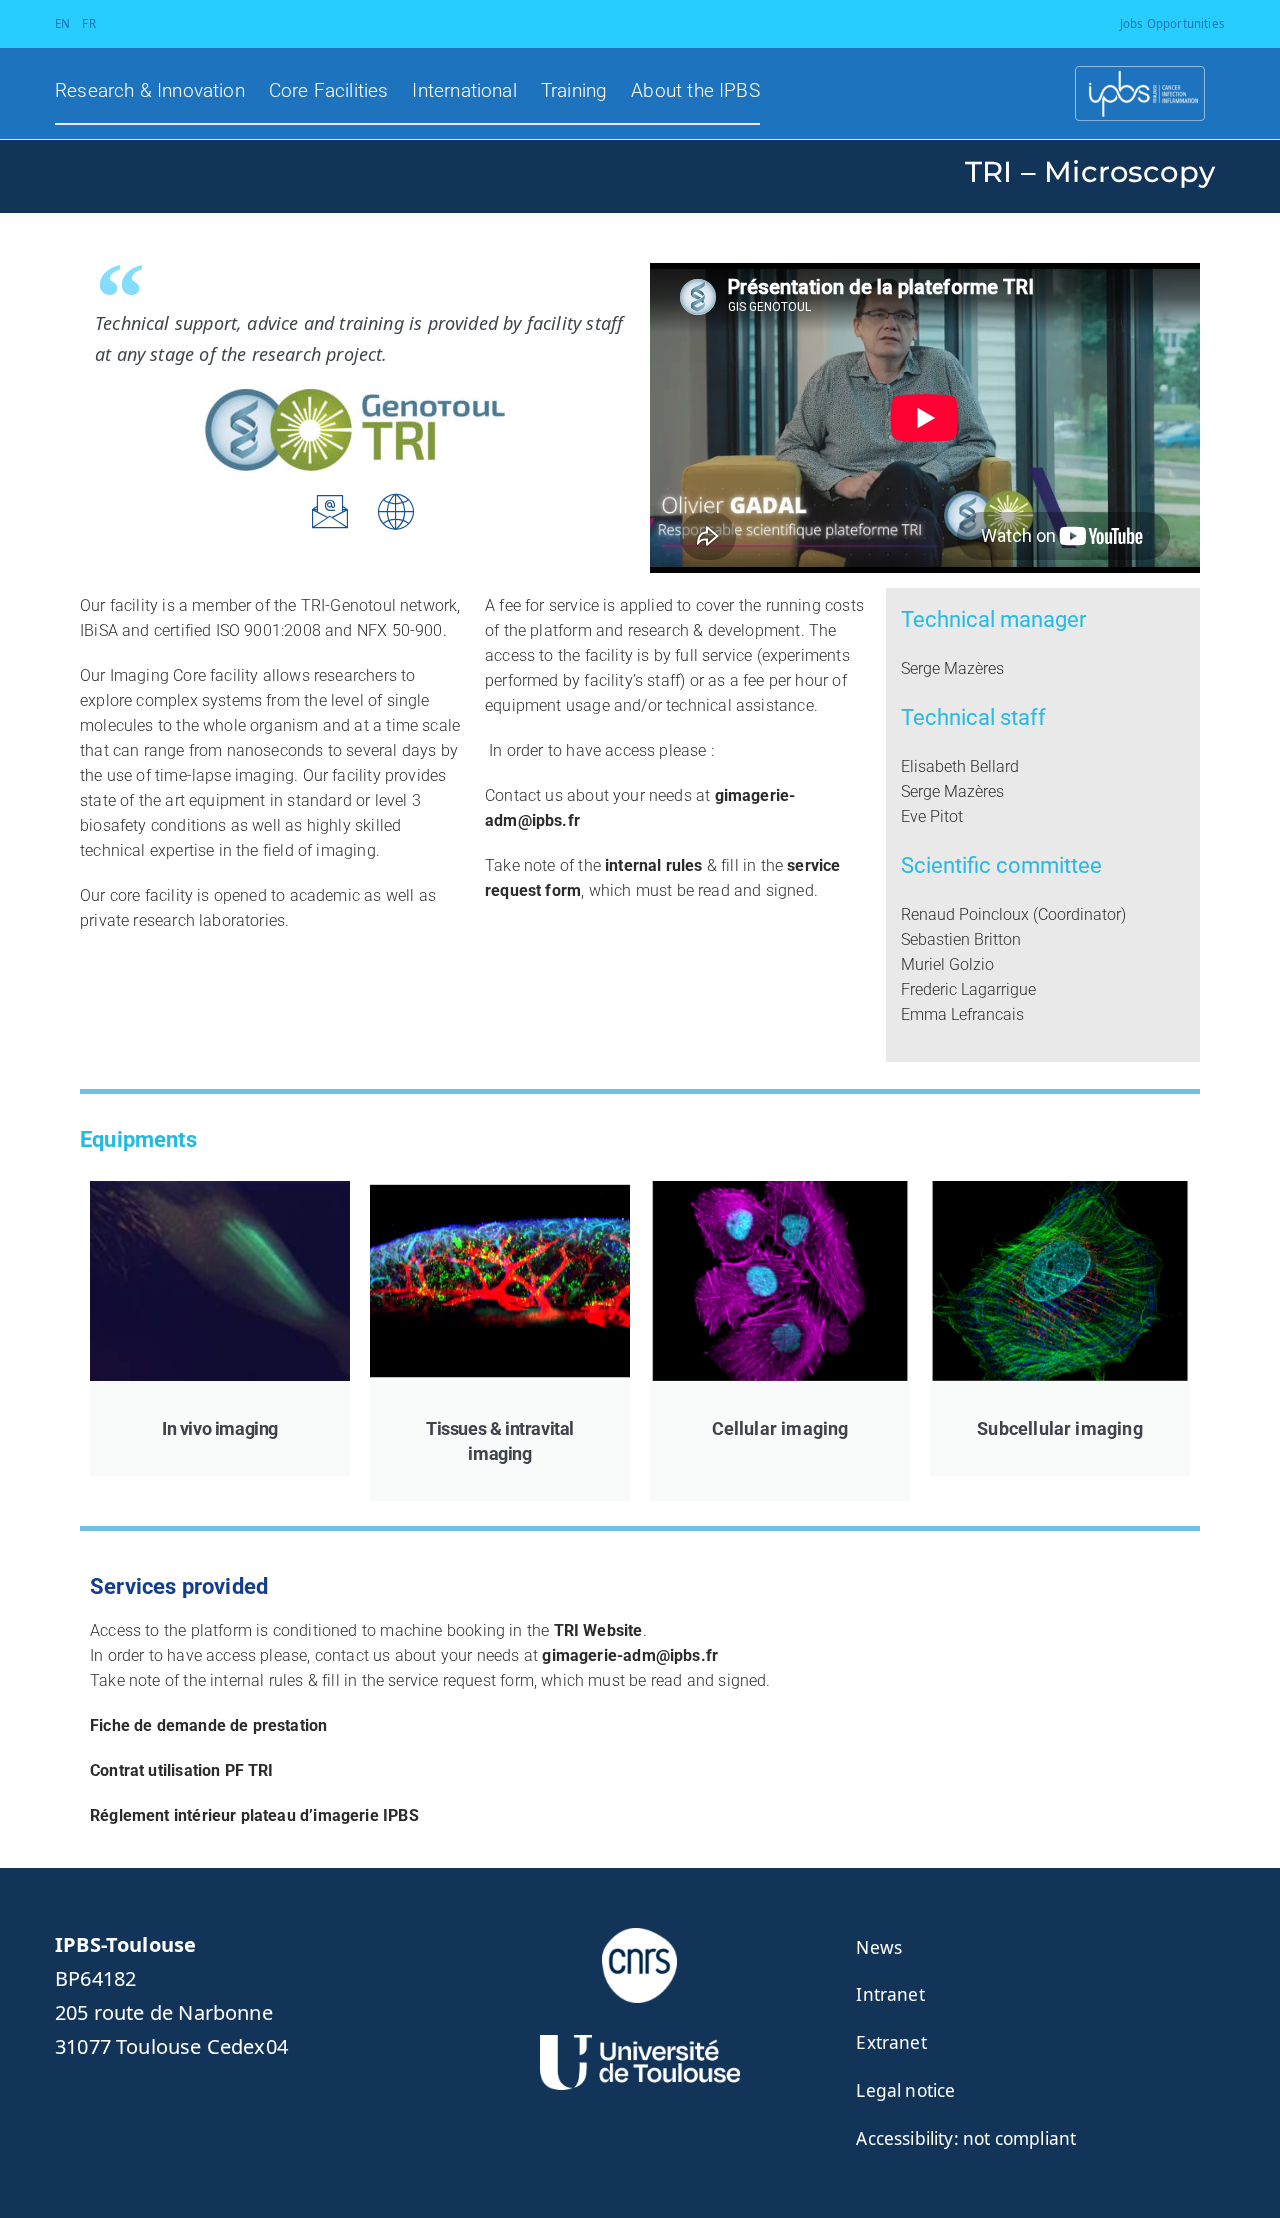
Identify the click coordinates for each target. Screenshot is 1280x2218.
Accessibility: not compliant (966, 2138)
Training (574, 91)
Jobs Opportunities (1172, 23)
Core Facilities (329, 91)
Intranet (890, 1994)
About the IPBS (695, 91)
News (879, 1947)
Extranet (891, 2042)
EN (62, 23)
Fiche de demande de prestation (208, 1725)
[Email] (329, 512)
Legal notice (905, 2090)
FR (88, 23)
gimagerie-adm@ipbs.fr (630, 1655)
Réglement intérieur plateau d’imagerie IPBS (254, 1815)
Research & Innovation (150, 91)
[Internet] (396, 512)
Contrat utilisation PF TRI (182, 1770)
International (464, 91)
